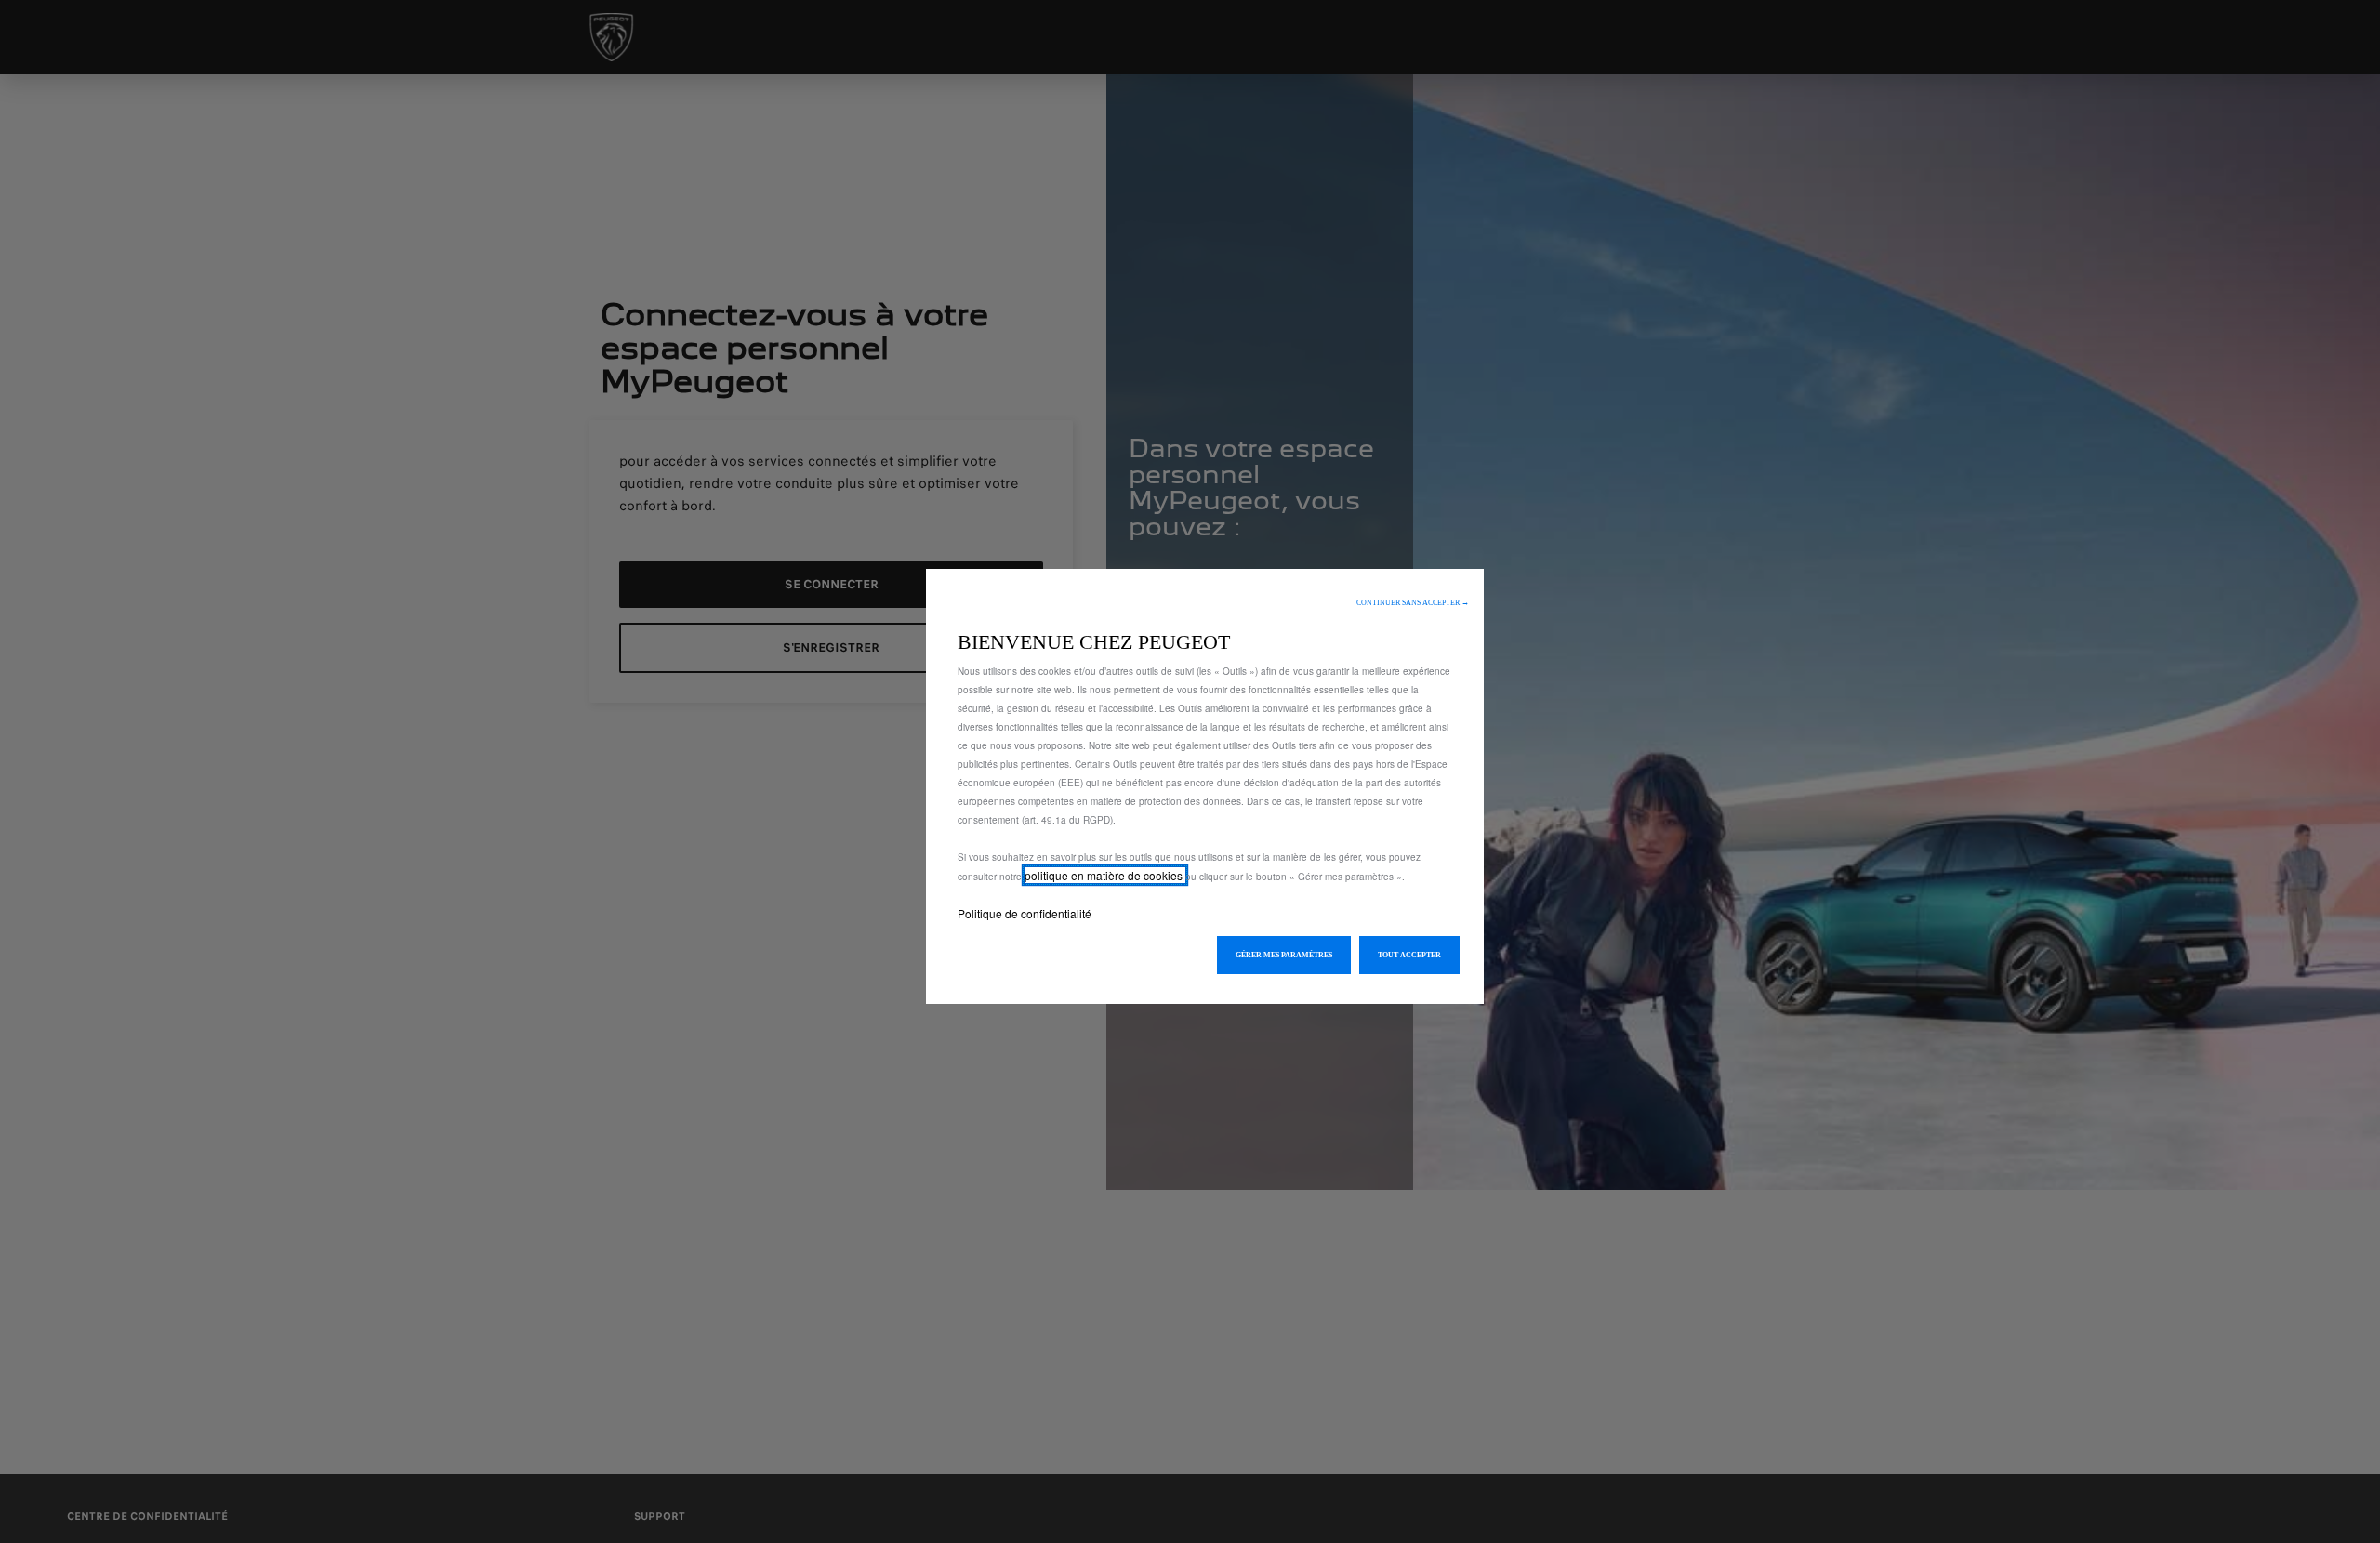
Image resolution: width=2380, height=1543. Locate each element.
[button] (1413, 603)
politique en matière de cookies (1105, 875)
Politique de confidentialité (1025, 913)
